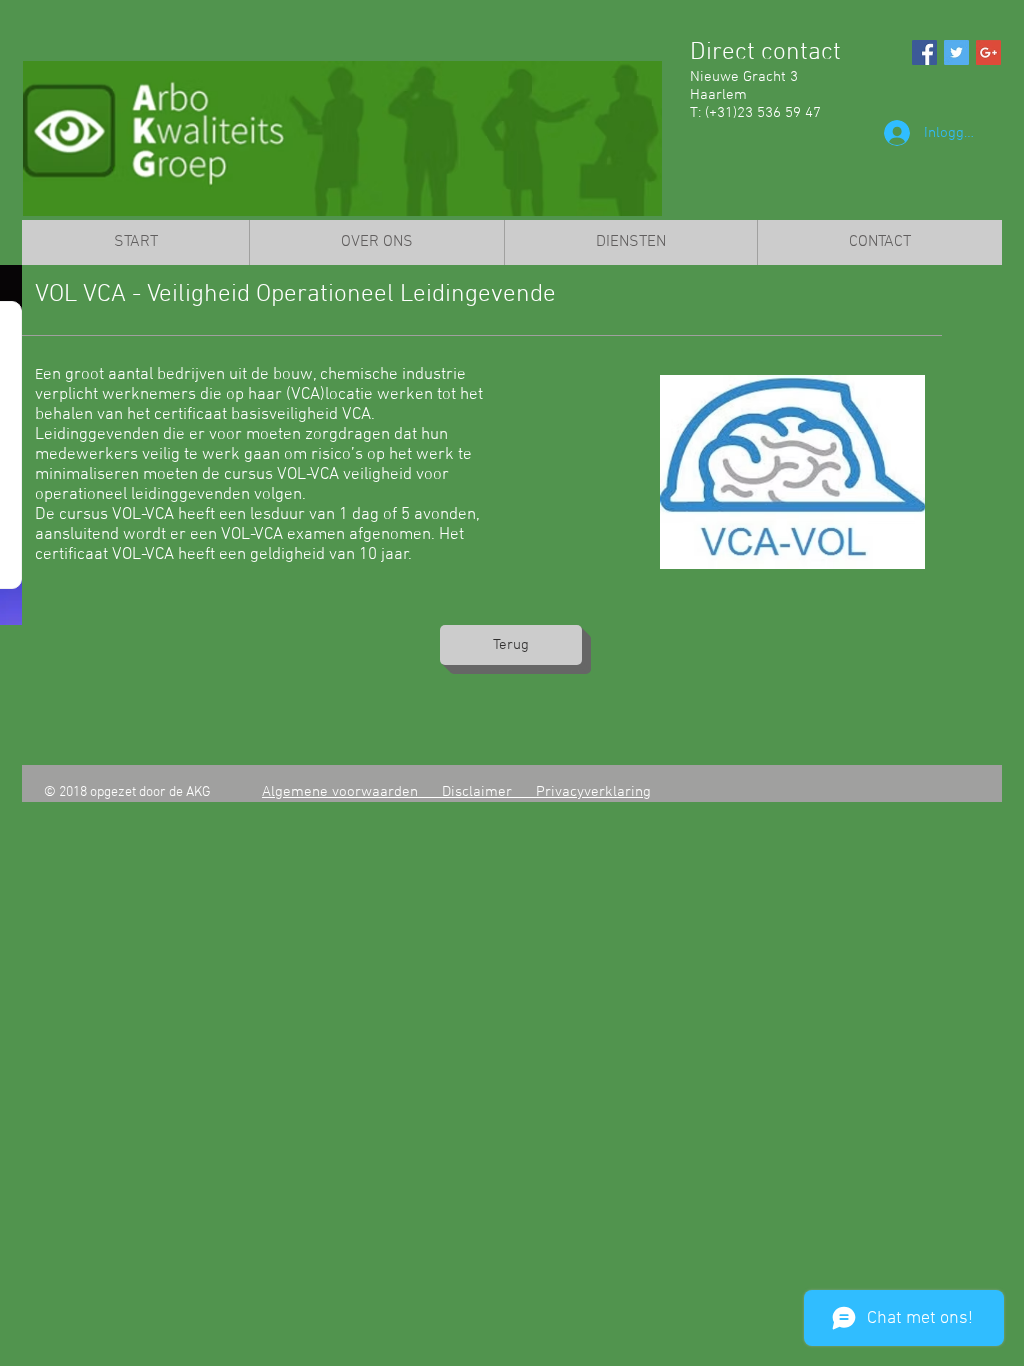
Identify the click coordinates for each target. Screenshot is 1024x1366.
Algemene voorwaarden (352, 792)
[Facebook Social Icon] (924, 52)
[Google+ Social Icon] (988, 52)
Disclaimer (489, 792)
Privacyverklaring (593, 792)
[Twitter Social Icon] (956, 52)
